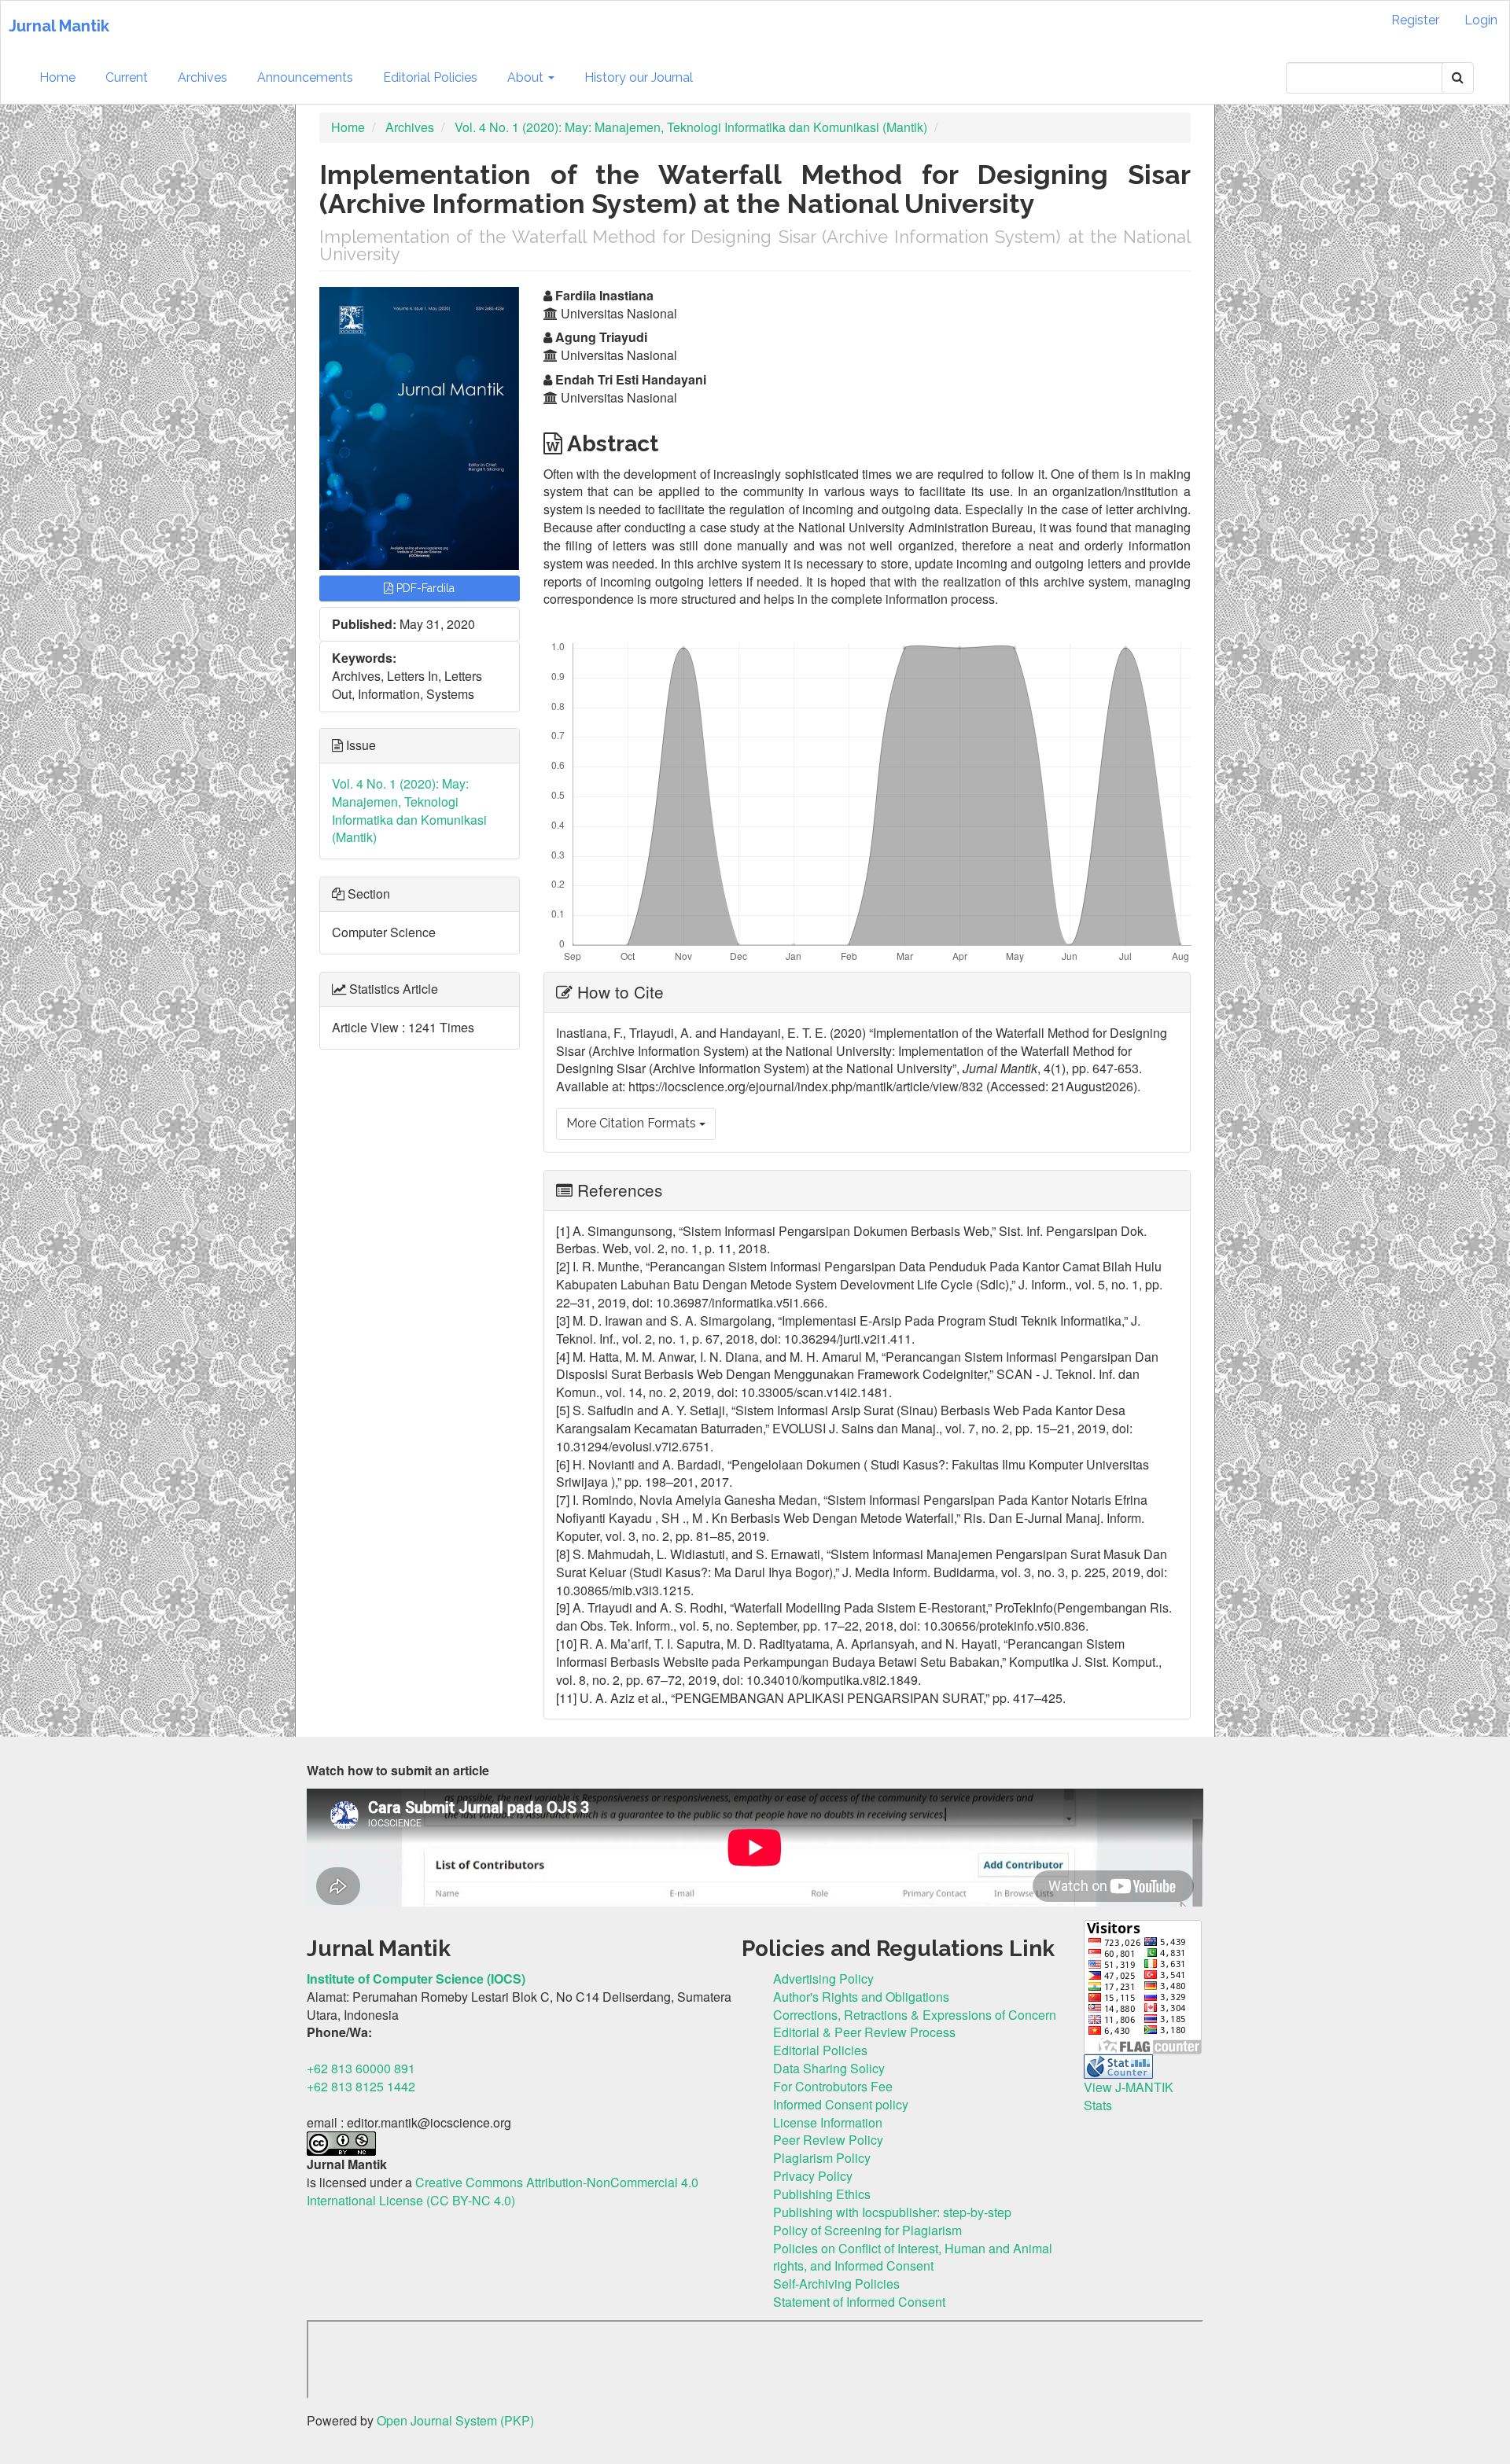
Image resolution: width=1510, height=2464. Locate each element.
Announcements (305, 77)
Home (57, 77)
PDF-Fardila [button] (424, 588)
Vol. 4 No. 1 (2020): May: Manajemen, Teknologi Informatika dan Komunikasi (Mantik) (691, 127)
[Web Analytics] (1118, 2065)
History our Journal (639, 77)
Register (1415, 20)
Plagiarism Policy (822, 2158)
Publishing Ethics (822, 2194)
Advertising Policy (823, 1979)
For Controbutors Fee (833, 2086)
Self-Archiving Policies (836, 2284)
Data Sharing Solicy (829, 2068)
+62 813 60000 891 (361, 2068)
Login (1481, 20)
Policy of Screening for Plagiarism (867, 2230)
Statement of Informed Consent (859, 2302)
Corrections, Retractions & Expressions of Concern (915, 2015)
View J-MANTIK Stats (1129, 2096)
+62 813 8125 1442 (361, 2086)
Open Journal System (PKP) (455, 2420)
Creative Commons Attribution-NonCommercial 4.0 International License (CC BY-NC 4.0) (503, 2191)
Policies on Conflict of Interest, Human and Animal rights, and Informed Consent (913, 2257)
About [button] (527, 77)
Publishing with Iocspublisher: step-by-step (892, 2212)
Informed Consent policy (841, 2104)
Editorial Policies (430, 77)
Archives (203, 77)
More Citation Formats (633, 1123)
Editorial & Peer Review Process (864, 2032)
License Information (828, 2122)
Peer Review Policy (828, 2140)
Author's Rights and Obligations (861, 1997)
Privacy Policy (813, 2176)
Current (127, 77)
